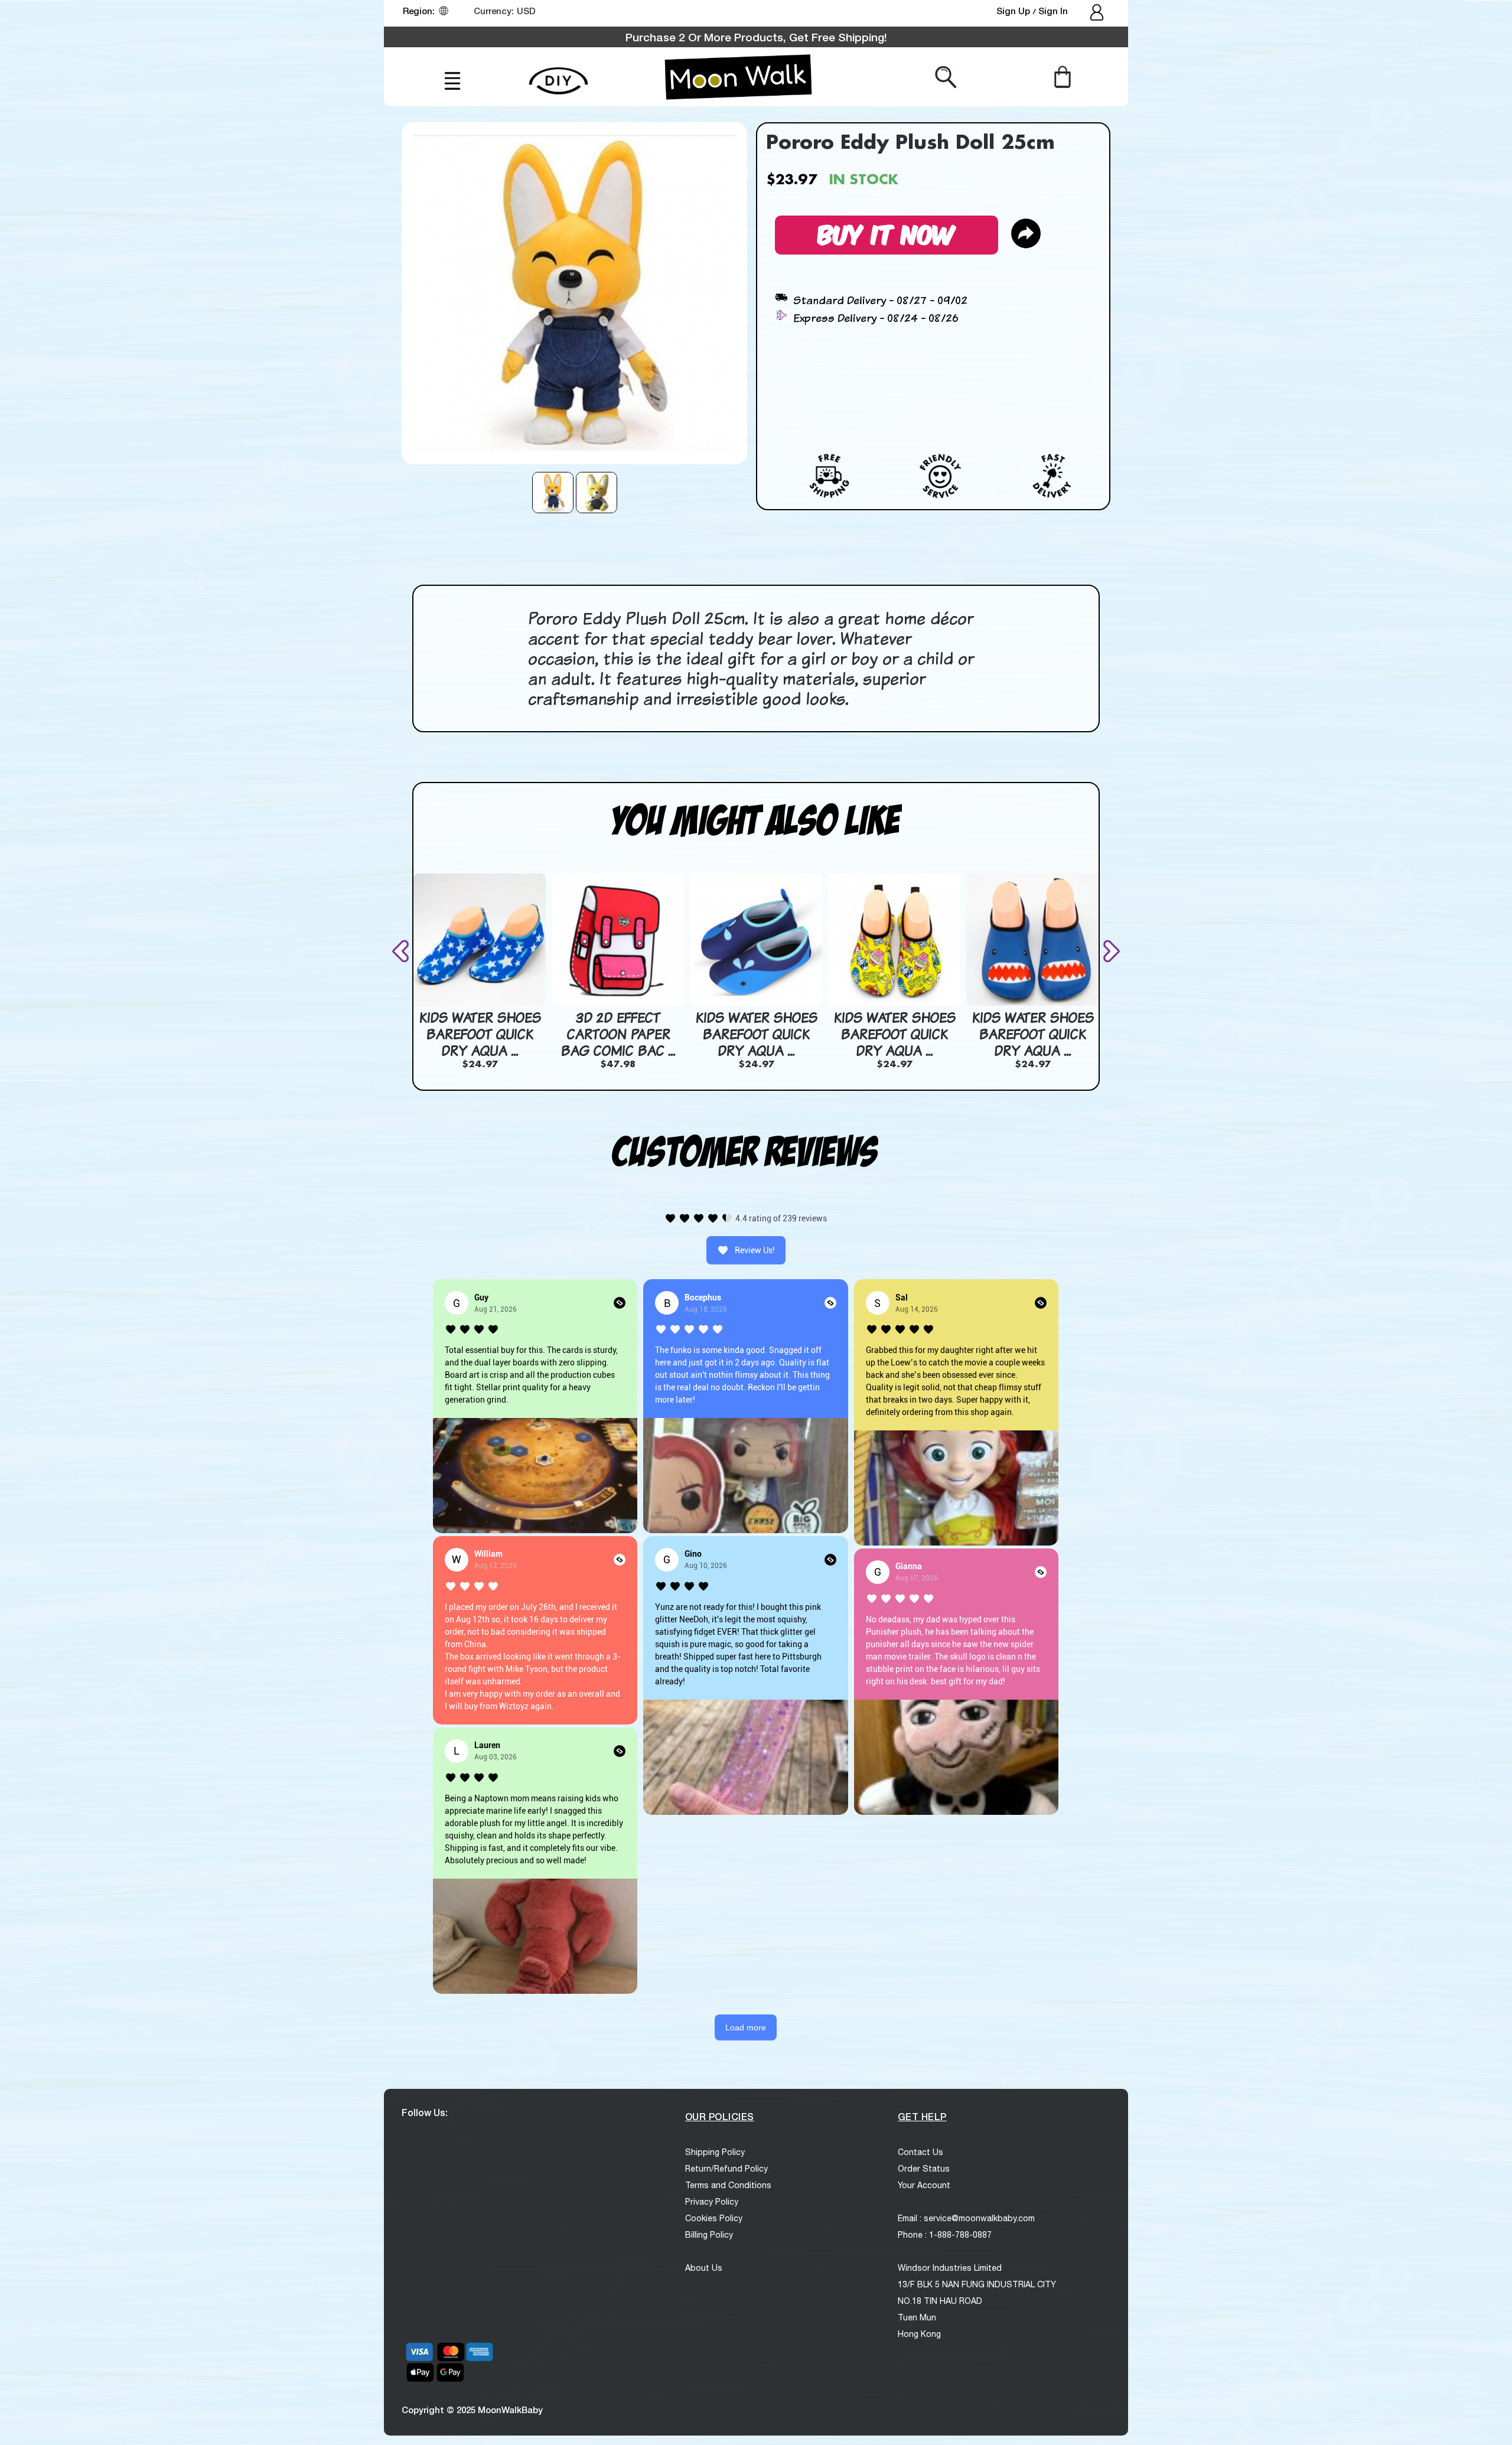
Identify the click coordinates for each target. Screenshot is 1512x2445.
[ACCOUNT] (1098, 14)
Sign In (1053, 11)
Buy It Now (887, 233)
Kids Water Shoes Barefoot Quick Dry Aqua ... (480, 1034)
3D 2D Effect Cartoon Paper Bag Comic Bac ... (618, 1034)
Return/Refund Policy (726, 2169)
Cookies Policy (714, 2218)
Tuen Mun (917, 2317)
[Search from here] (946, 76)
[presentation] (403, 951)
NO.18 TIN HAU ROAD (940, 2301)
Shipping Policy (715, 2152)
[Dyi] (558, 74)
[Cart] (1062, 76)
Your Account (924, 2185)
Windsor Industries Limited (950, 2268)
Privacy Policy (712, 2202)
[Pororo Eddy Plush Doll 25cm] (553, 493)
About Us (704, 2268)
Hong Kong (919, 2334)
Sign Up (1014, 11)
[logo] (738, 77)
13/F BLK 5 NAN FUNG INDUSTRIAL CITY (977, 2284)
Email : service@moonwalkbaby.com (966, 2218)
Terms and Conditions (728, 2185)
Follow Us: (425, 2112)
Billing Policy (709, 2235)
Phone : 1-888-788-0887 (945, 2235)
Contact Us (920, 2152)
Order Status (924, 2169)
